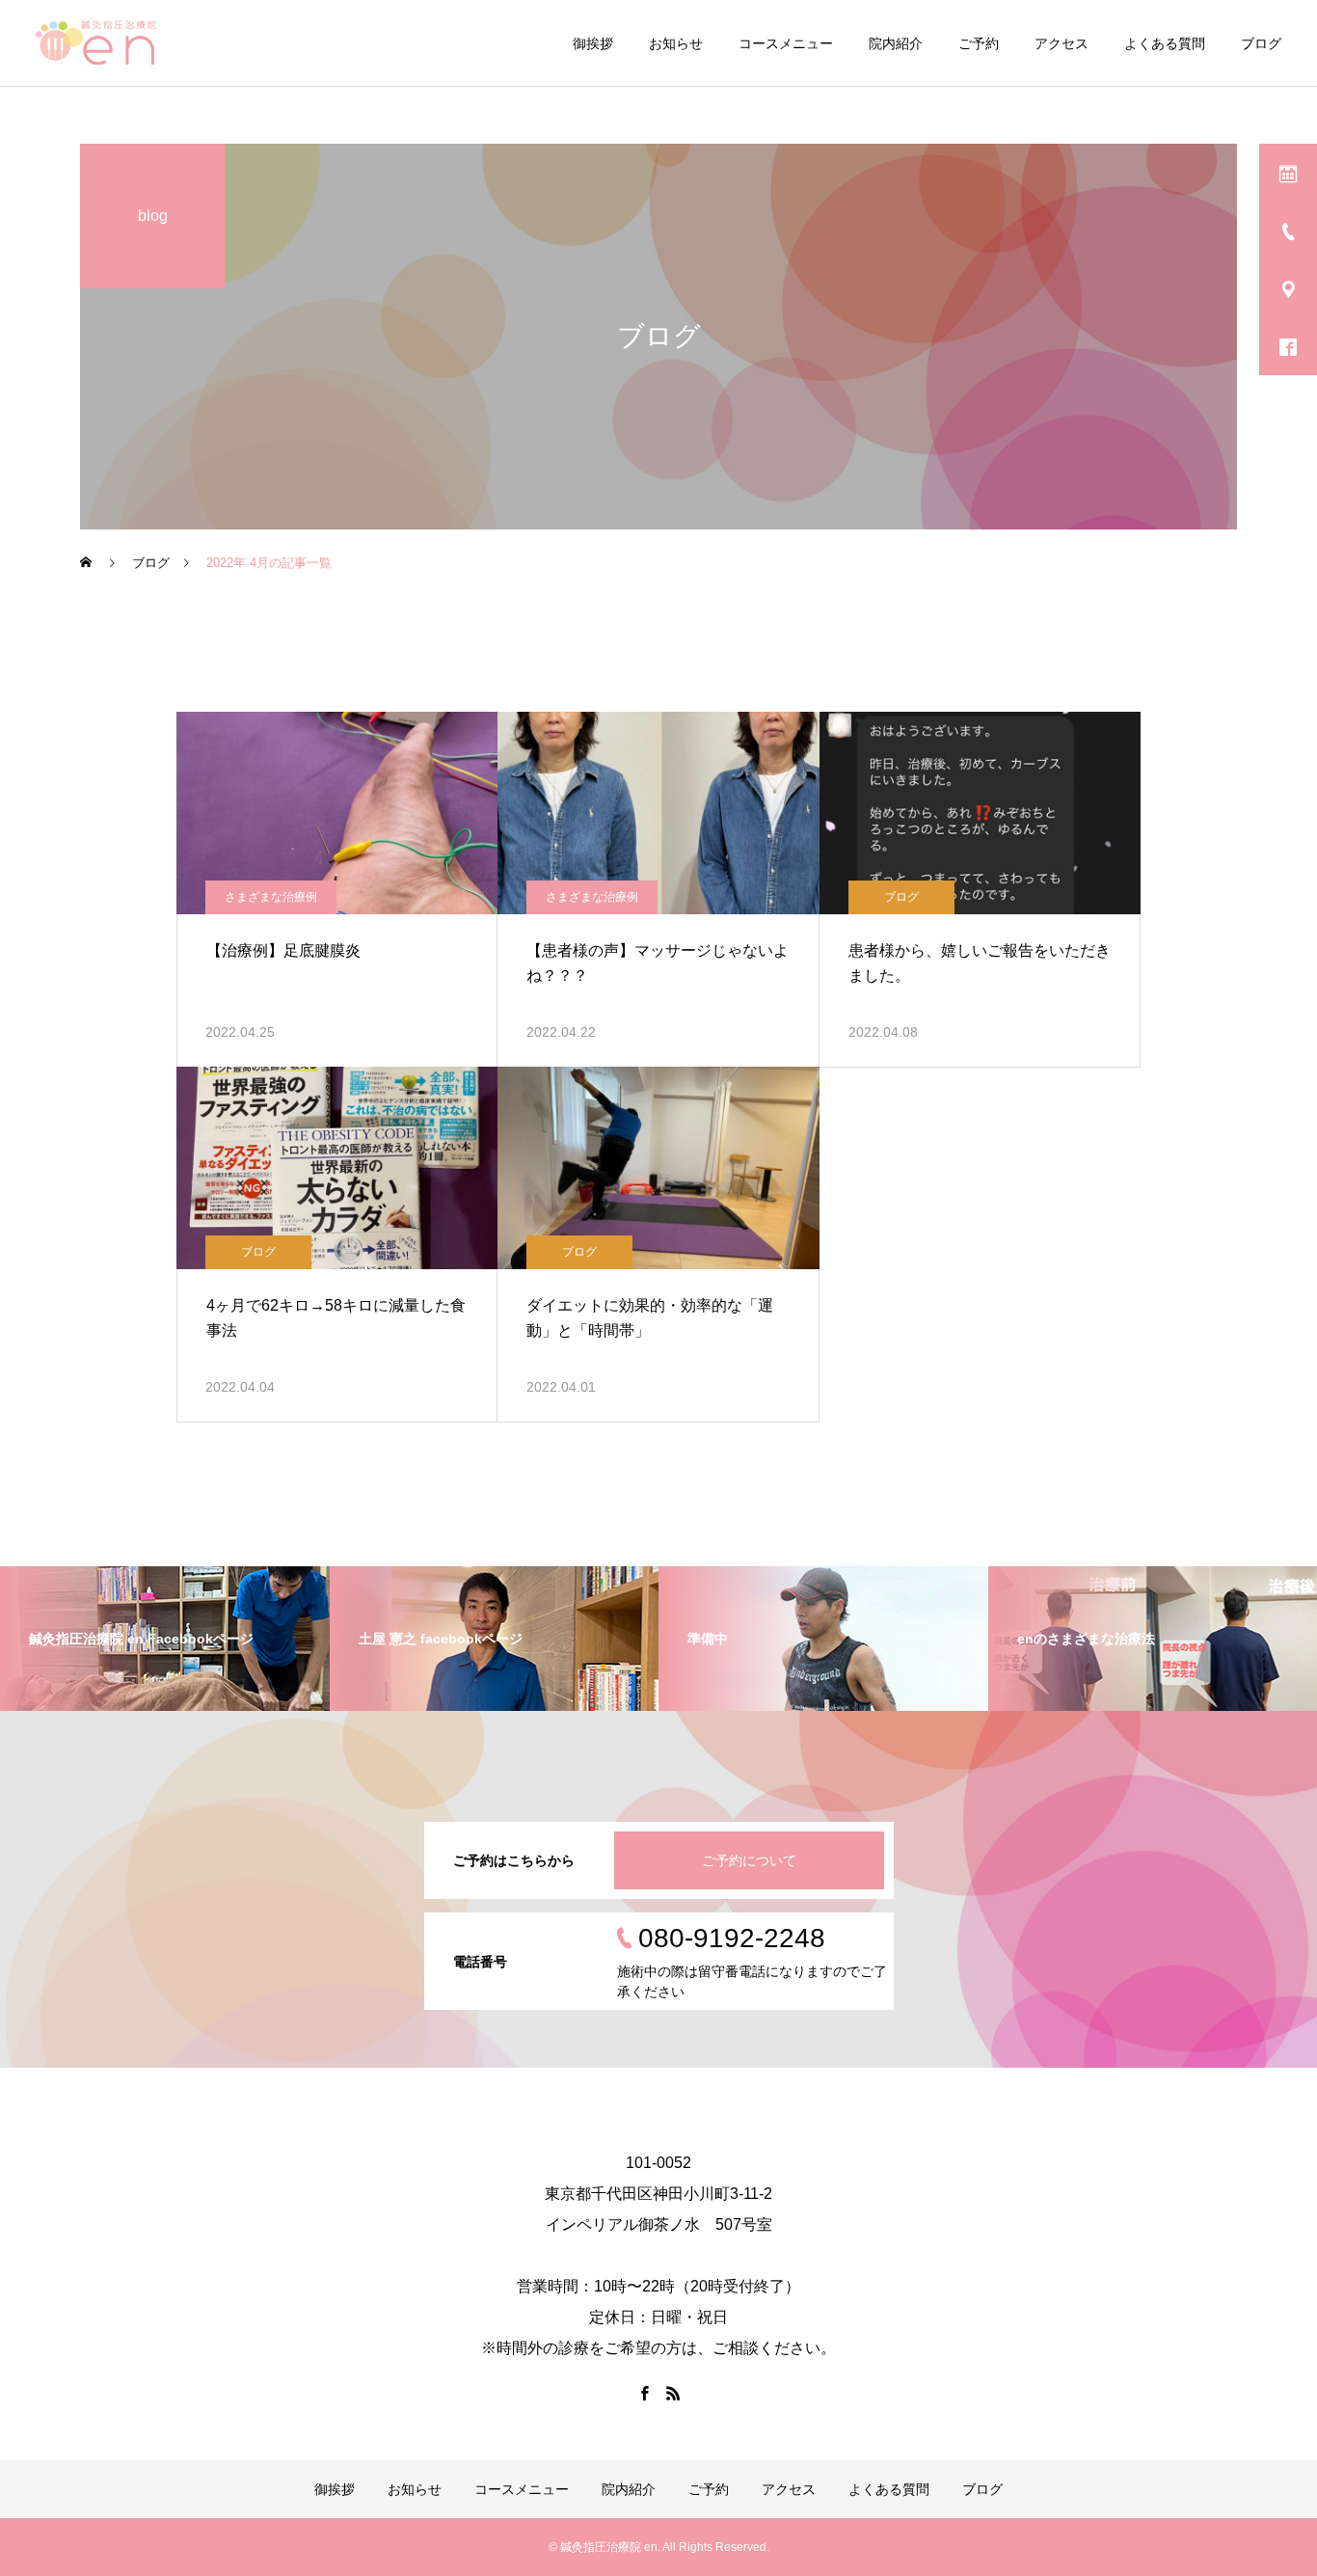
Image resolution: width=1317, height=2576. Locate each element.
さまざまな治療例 (271, 897)
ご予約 (979, 43)
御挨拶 (593, 43)
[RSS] (673, 2393)
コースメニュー (786, 43)
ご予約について (749, 1860)
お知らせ (676, 43)
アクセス (1062, 43)
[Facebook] (644, 2393)
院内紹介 (896, 43)
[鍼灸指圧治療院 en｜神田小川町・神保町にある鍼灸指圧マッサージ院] (96, 43)
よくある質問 (1165, 43)
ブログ (1261, 43)
